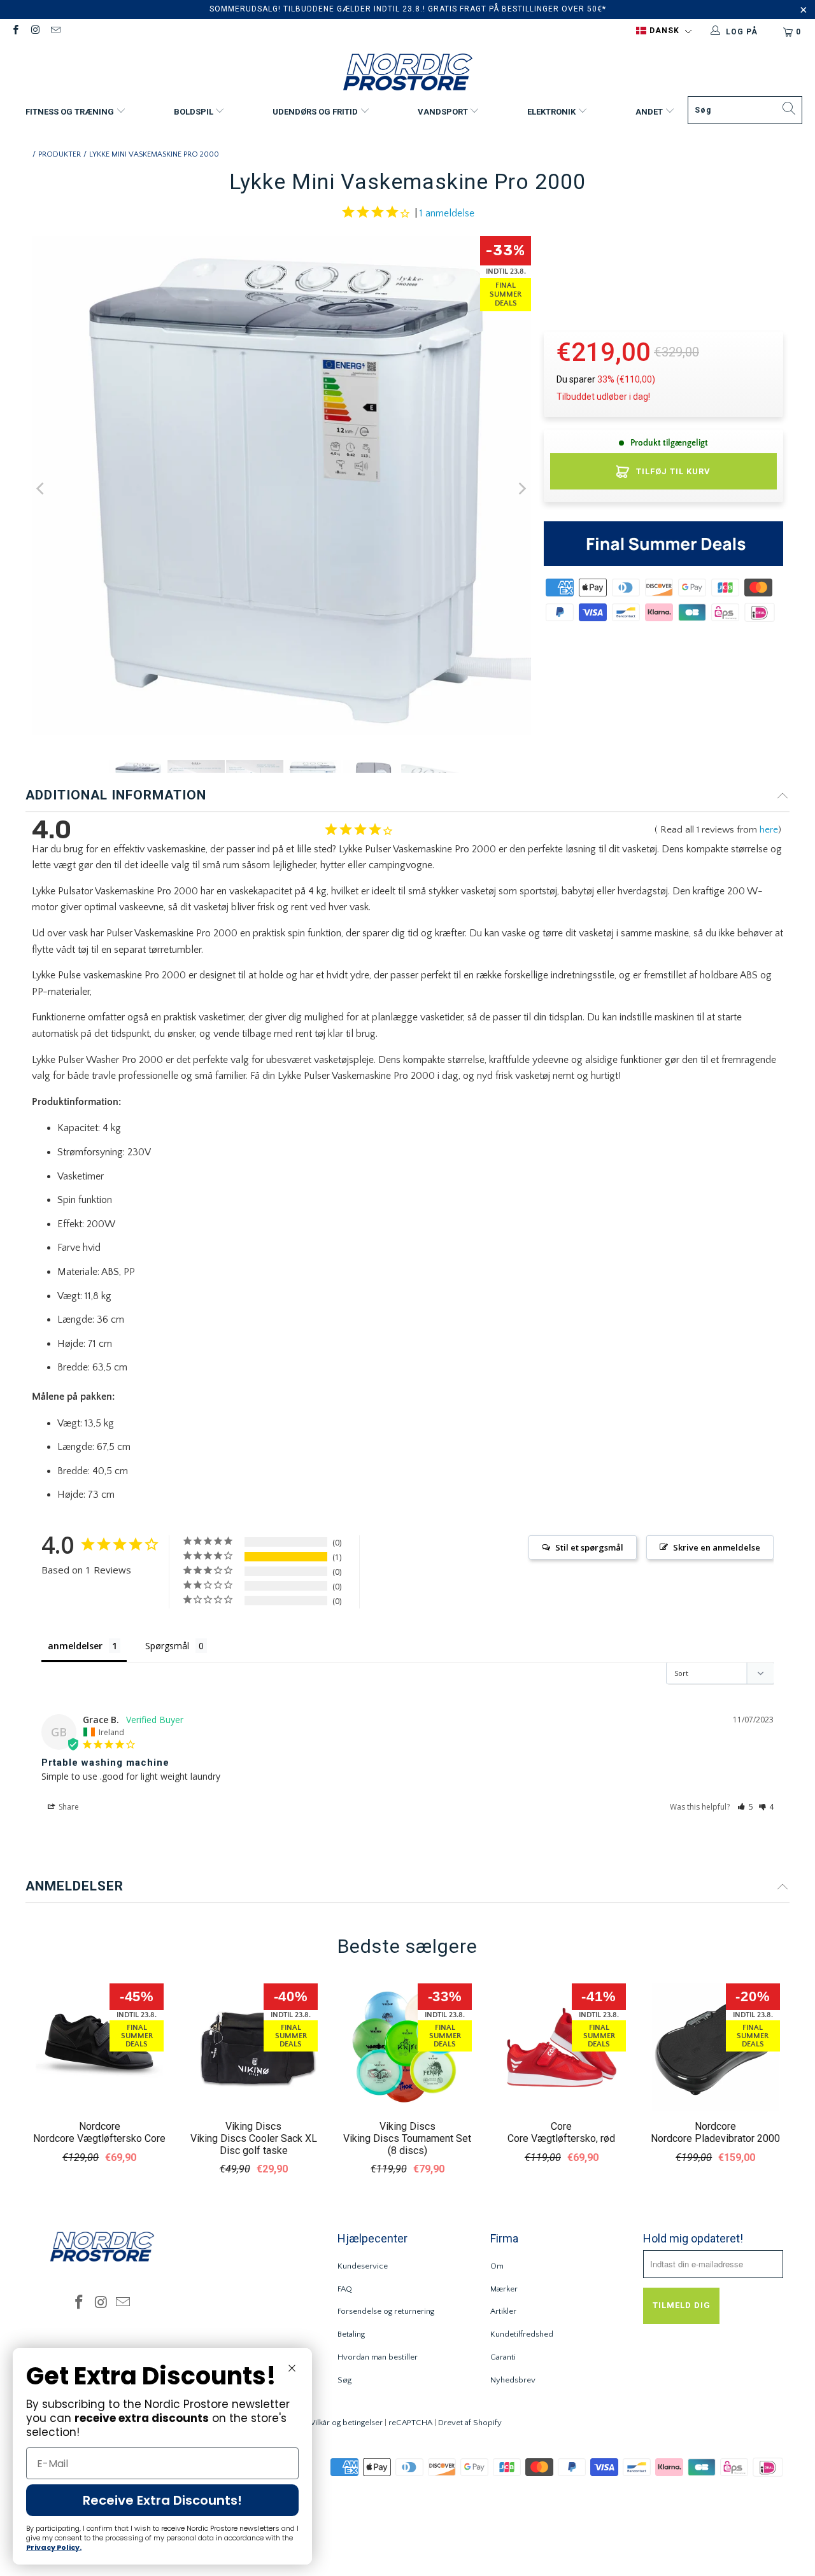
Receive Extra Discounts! (162, 2500)
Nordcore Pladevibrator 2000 (715, 2138)
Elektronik (552, 112)
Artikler (503, 2311)
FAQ (345, 2289)
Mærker (504, 2289)
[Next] (521, 489)
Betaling (351, 2334)
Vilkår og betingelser (346, 2423)
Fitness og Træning (71, 112)
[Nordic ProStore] (408, 74)
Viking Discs (253, 2126)
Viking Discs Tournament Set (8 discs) (407, 2144)
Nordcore (100, 2126)
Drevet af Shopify (470, 2423)
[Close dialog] (292, 2368)
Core (561, 2126)
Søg (344, 2380)
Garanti (503, 2357)
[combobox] (745, 110)
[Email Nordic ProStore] (55, 32)
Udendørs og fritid (316, 112)
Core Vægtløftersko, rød (561, 2138)
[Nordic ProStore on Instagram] (35, 32)
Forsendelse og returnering (386, 2311)
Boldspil (195, 112)
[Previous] (41, 489)
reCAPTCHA (410, 2423)
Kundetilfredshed (522, 2334)
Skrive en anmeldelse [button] (717, 1547)
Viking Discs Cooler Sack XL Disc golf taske (254, 2144)
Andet (650, 112)
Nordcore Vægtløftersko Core (99, 2138)
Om (497, 2266)
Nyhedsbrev (513, 2380)
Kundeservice (363, 2266)
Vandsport (444, 112)
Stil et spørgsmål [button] (589, 1547)
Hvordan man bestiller (378, 2357)
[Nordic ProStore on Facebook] (15, 32)
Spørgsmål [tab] (167, 1646)
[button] (664, 31)
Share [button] (68, 1807)
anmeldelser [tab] (75, 1646)
